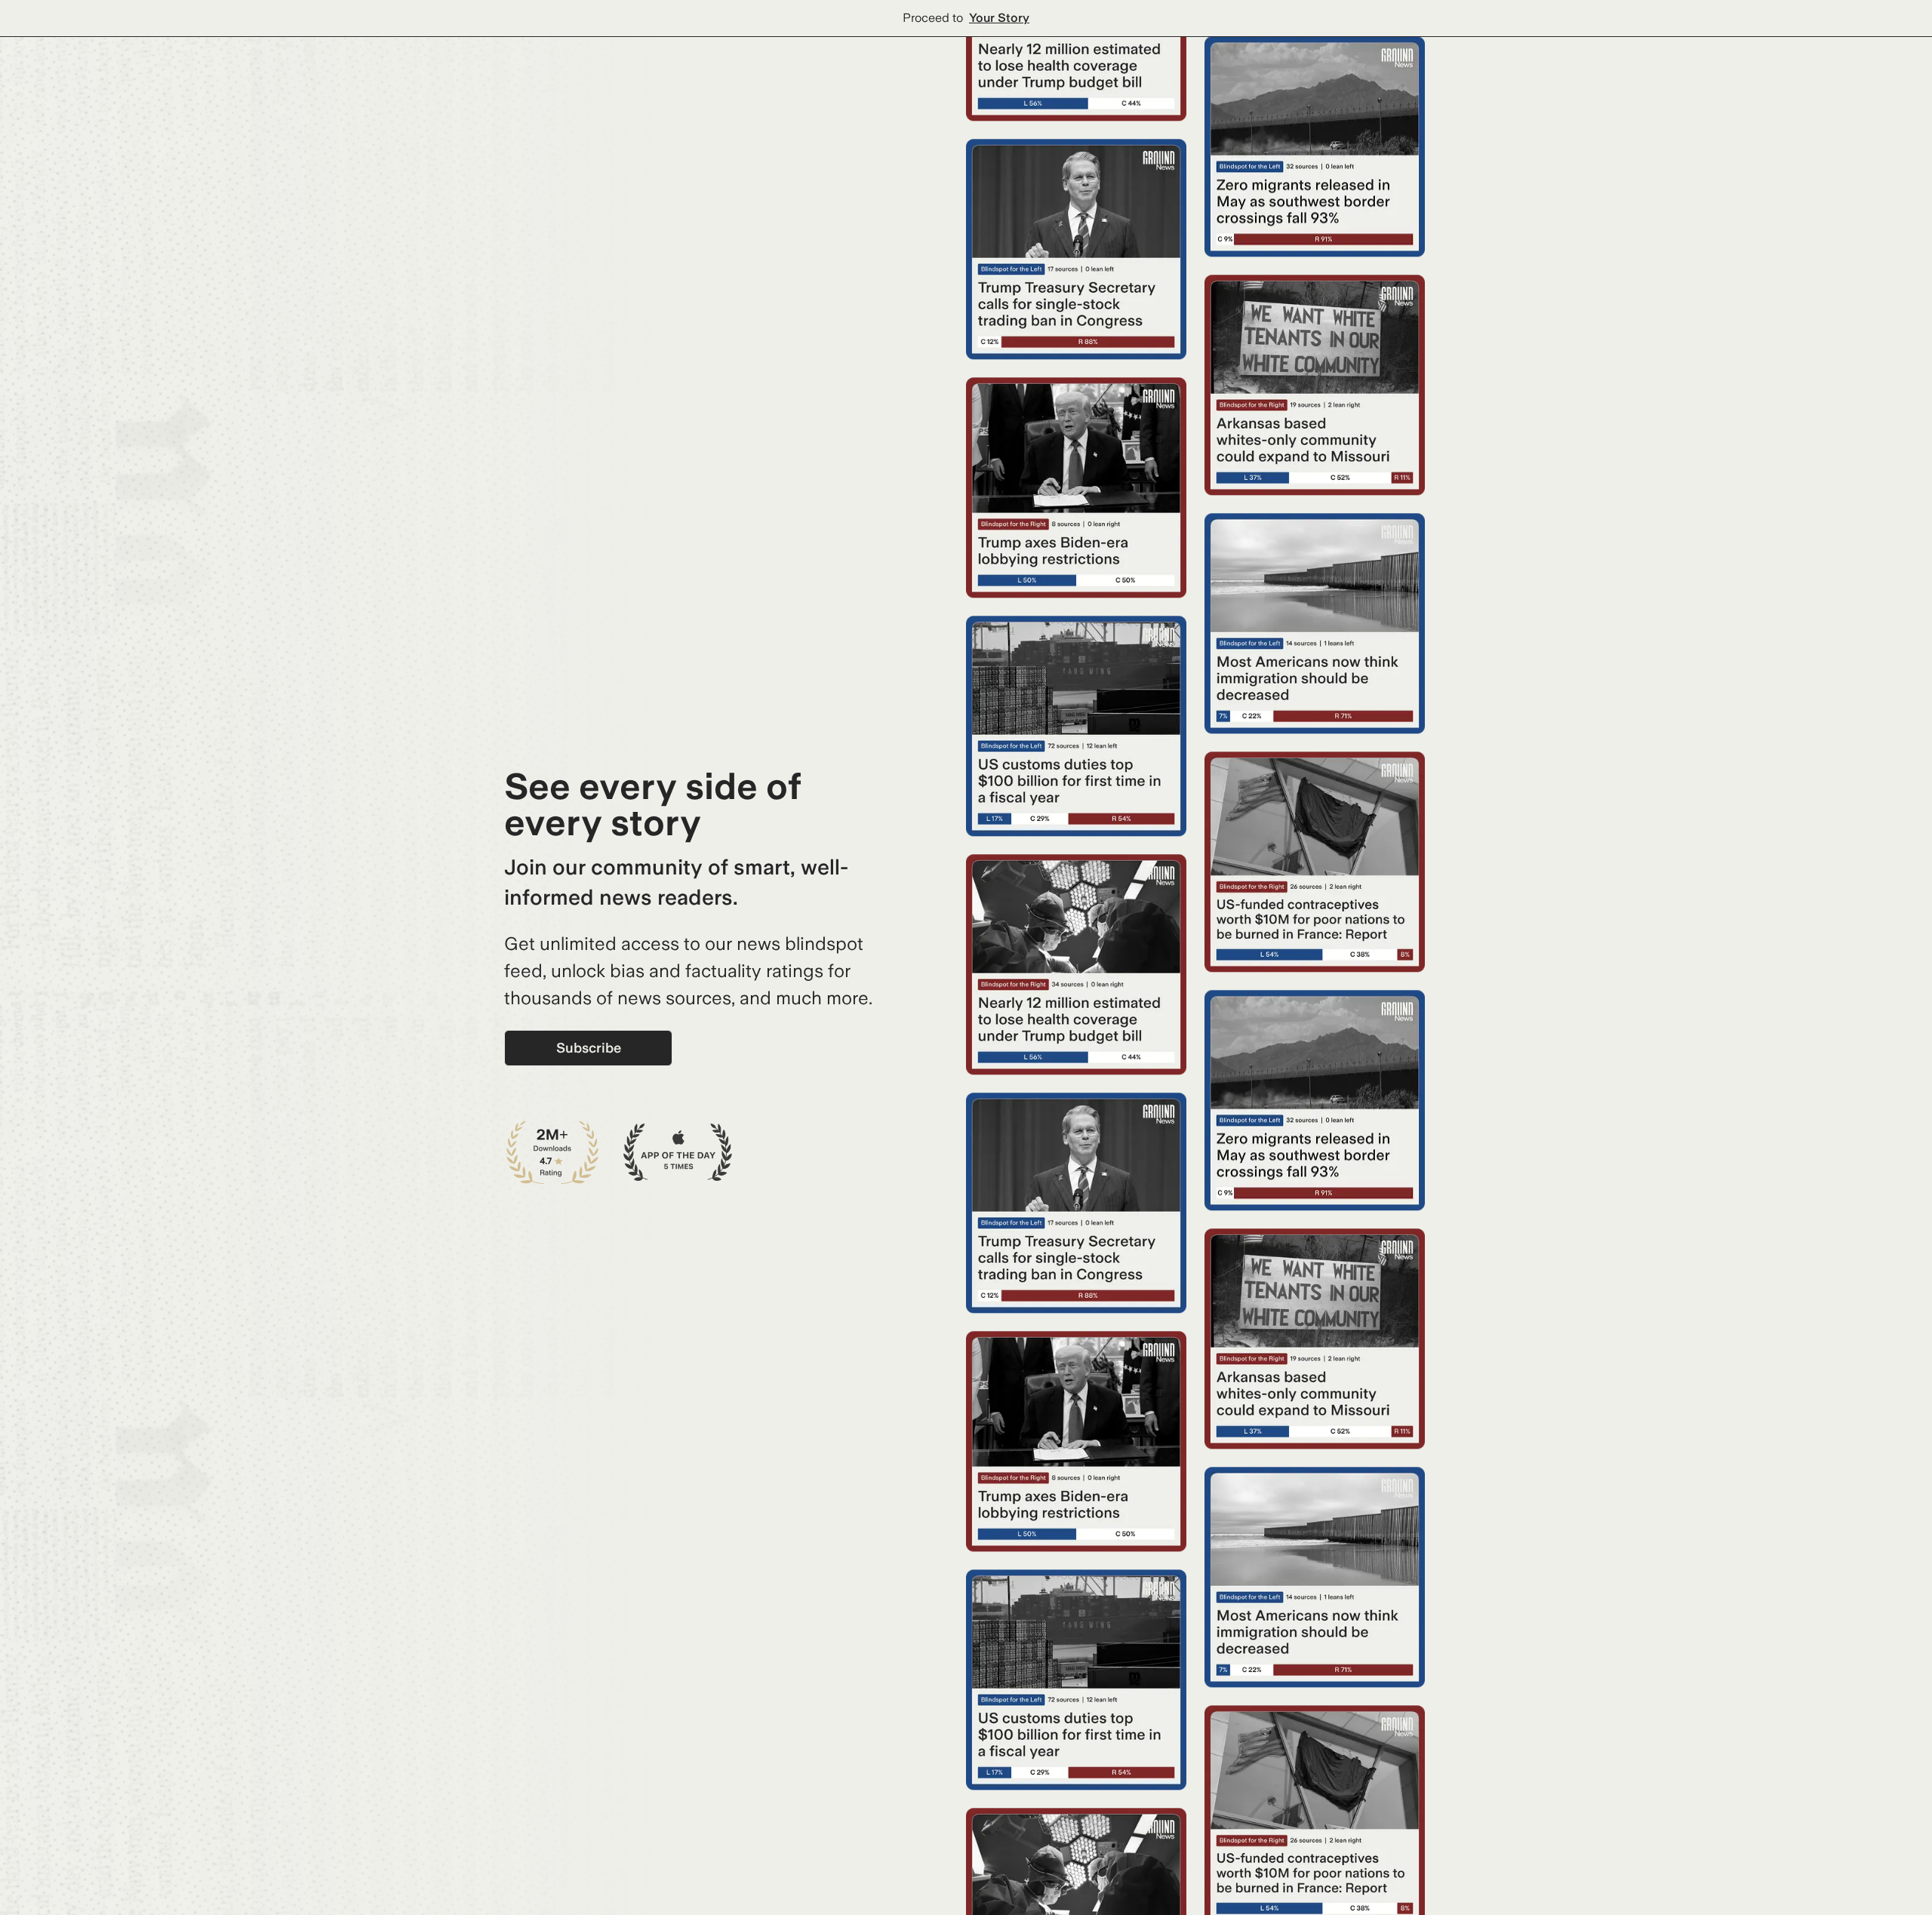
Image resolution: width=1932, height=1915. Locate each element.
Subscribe (589, 1048)
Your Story (999, 18)
